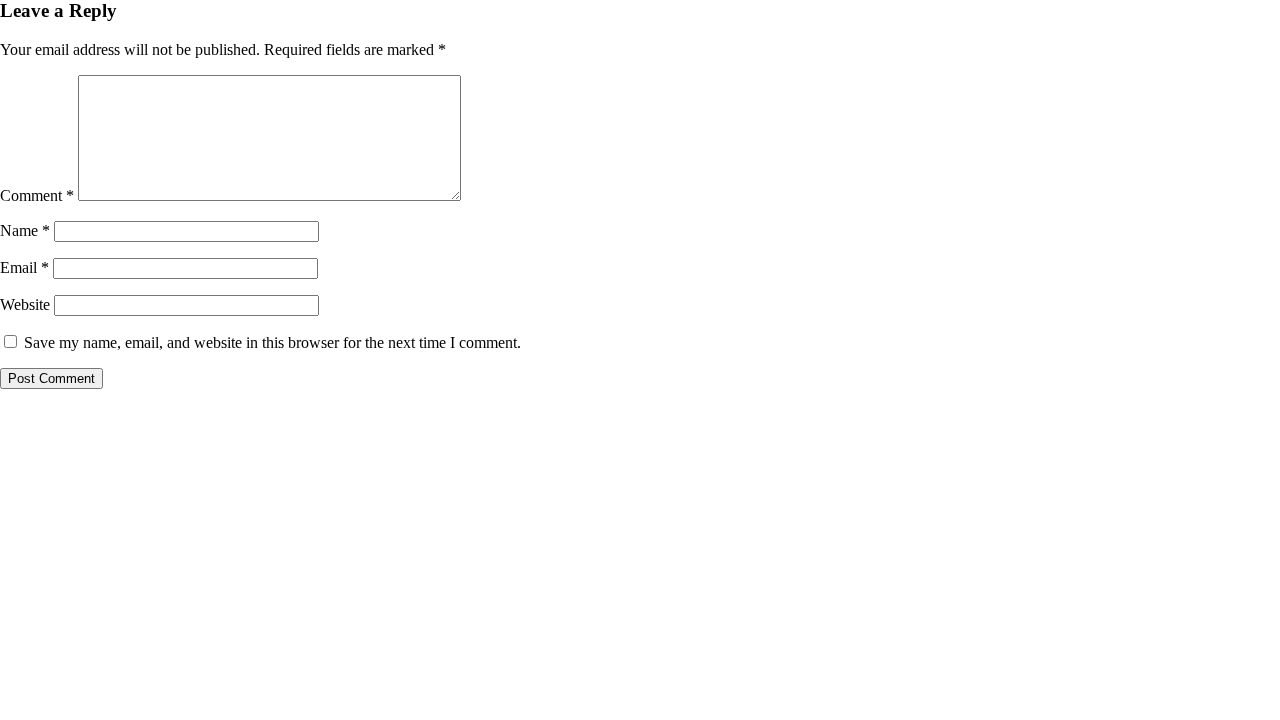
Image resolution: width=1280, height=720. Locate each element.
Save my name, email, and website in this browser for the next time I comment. (272, 342)
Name (25, 230)
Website (25, 304)
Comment (37, 195)
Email (24, 267)
